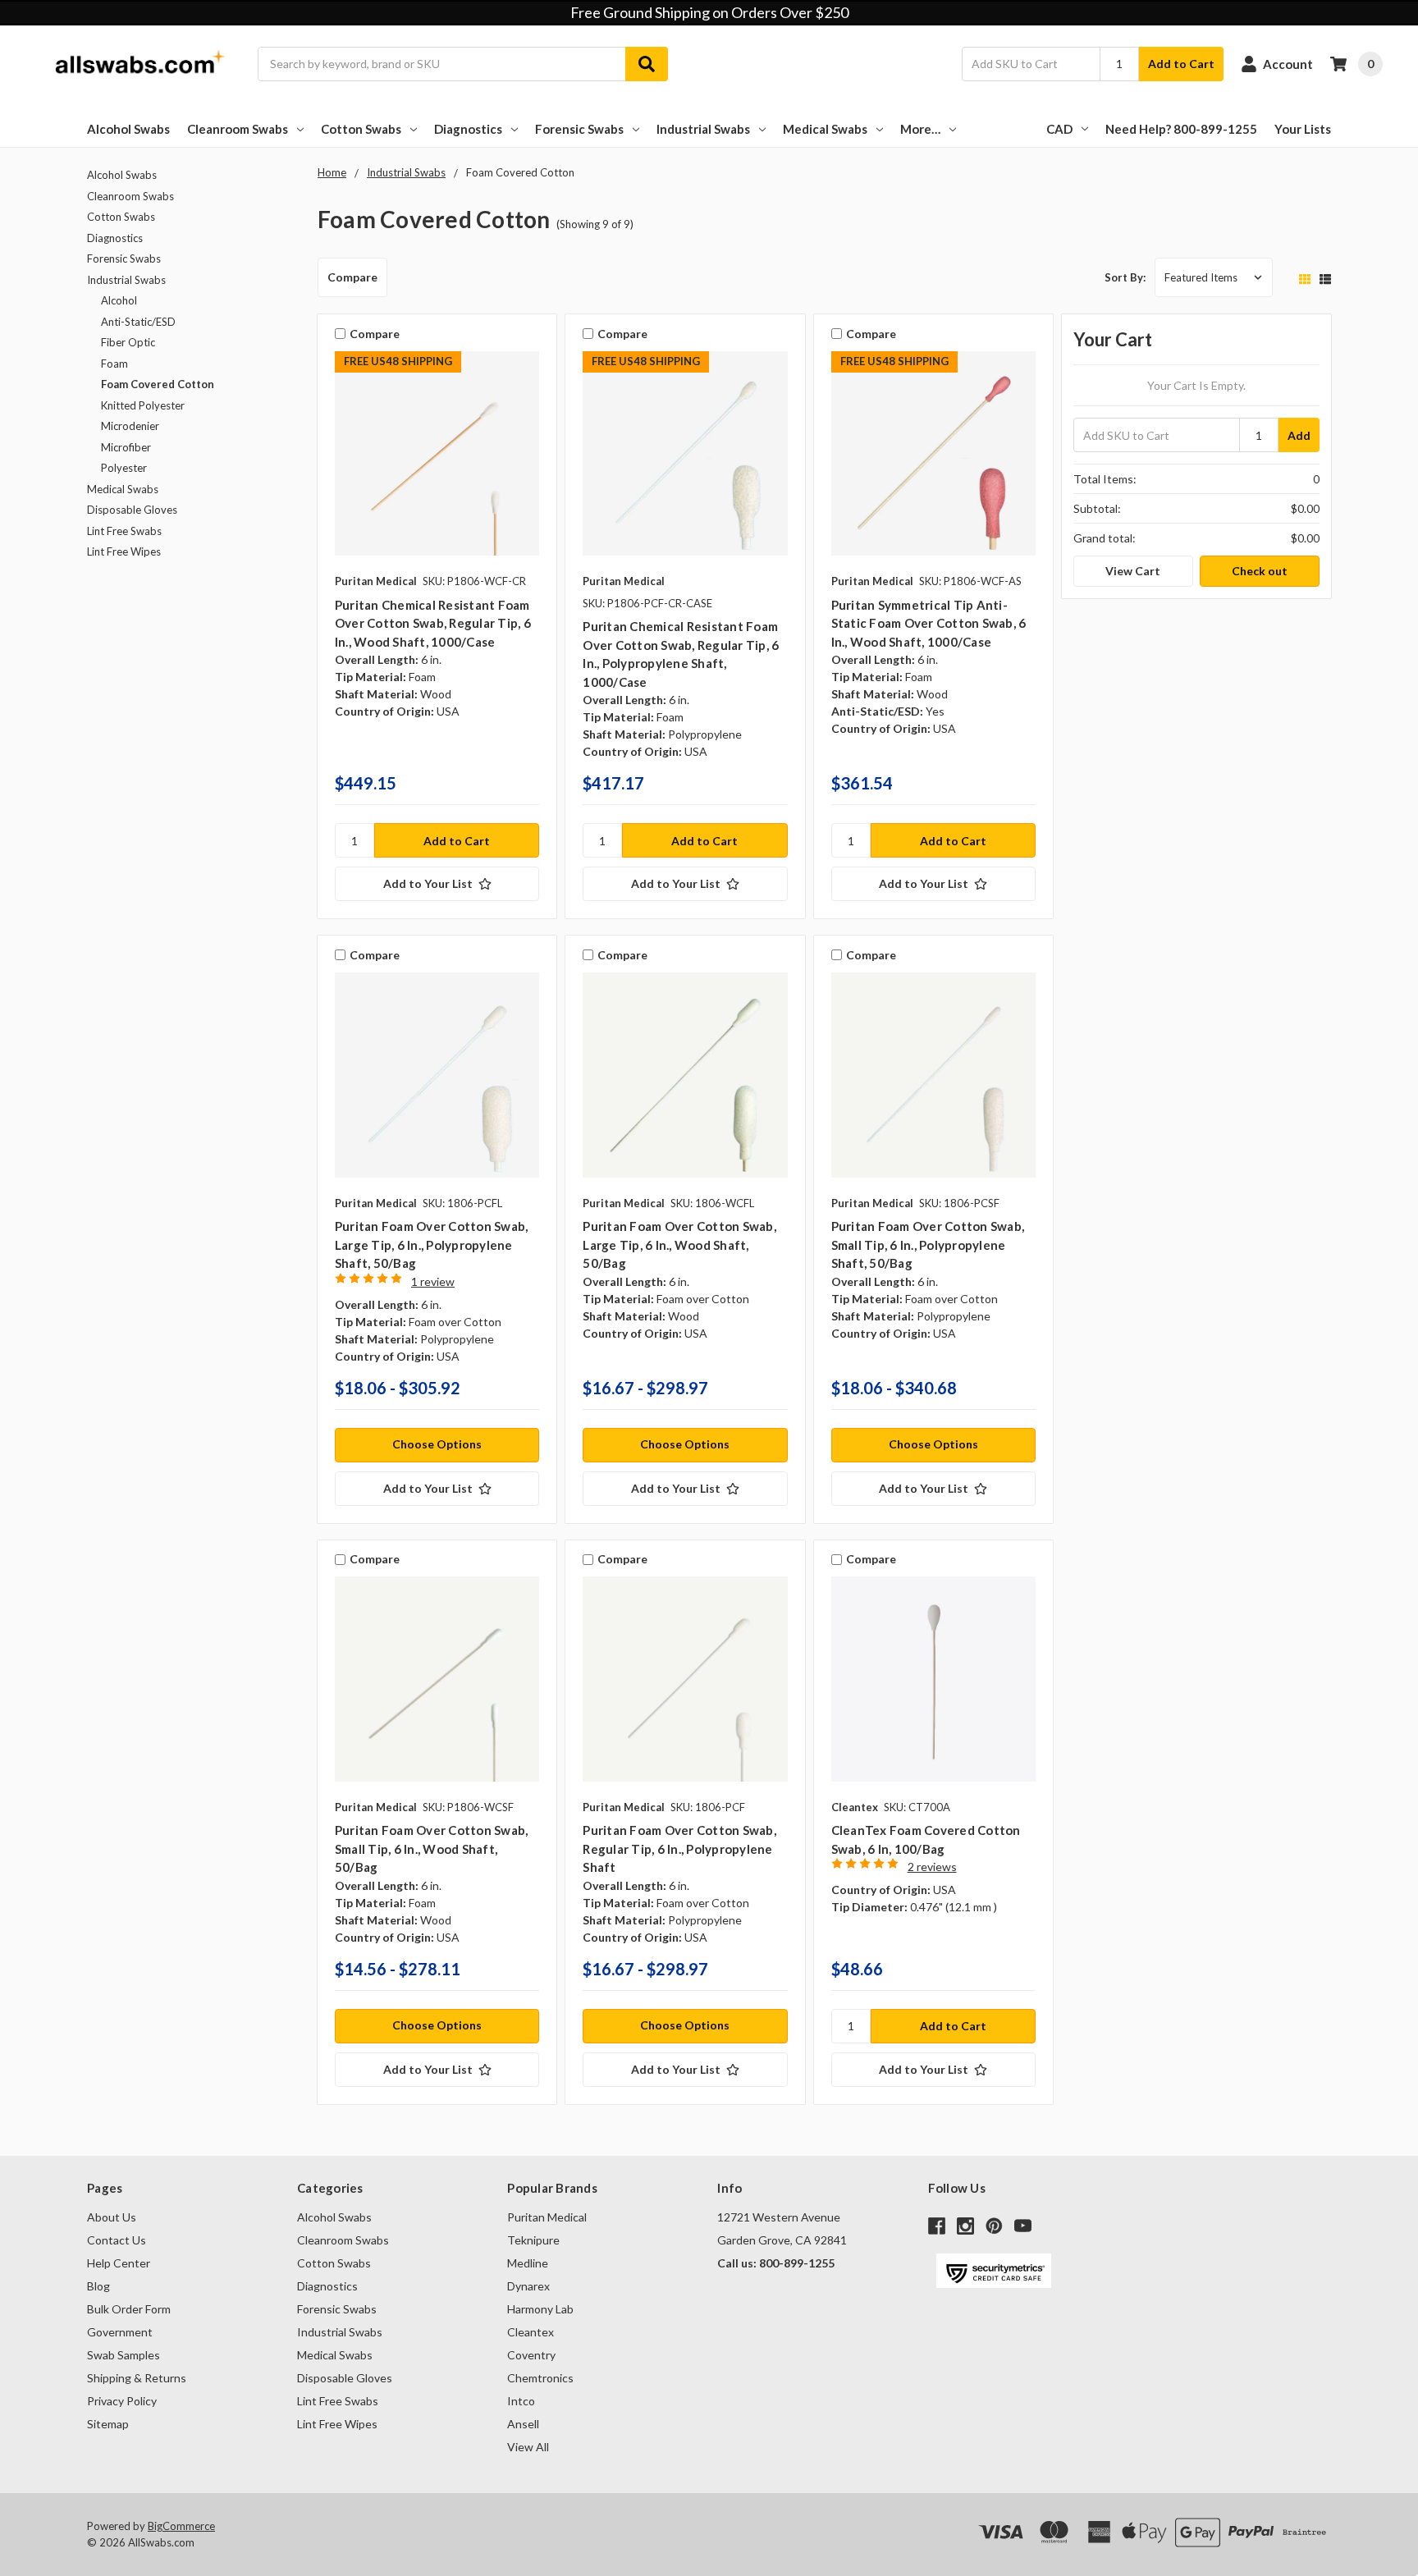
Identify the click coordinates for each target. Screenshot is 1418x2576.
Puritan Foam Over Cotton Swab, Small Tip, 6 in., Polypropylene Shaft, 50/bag (928, 1245)
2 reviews (932, 1867)
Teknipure (533, 2240)
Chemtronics (540, 2378)
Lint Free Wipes (124, 551)
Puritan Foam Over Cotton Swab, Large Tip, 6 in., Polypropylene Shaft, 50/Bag (432, 1245)
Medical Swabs (825, 129)
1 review (433, 1281)
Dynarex (528, 2286)
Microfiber (126, 447)
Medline (528, 2263)
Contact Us (117, 2240)
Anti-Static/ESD (138, 322)
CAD (1059, 129)
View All (528, 2447)
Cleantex (531, 2332)
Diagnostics (468, 129)
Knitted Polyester (143, 405)
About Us (112, 2217)
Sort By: (1125, 277)
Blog (98, 2286)
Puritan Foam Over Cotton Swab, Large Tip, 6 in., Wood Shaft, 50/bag (679, 1245)
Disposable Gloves (132, 510)
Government (120, 2332)
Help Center (119, 2263)
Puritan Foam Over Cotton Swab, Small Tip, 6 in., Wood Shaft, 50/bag (432, 1848)
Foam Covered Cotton (158, 384)
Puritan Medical (547, 2217)
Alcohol (119, 300)
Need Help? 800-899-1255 (1181, 129)
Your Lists (1303, 129)
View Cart (1133, 571)
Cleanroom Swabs (238, 129)
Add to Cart (1181, 64)
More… (920, 129)
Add (1299, 435)
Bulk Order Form (129, 2309)
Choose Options (437, 1444)
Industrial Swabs (703, 129)
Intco (521, 2401)
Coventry (531, 2355)
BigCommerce (181, 2526)
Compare (352, 277)
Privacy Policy (122, 2401)
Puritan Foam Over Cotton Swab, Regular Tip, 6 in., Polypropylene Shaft (679, 1848)
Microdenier (130, 426)
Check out (1260, 571)
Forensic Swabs (579, 129)
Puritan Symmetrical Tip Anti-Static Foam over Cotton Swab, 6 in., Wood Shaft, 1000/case (929, 623)
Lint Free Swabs (124, 531)
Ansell (523, 2424)
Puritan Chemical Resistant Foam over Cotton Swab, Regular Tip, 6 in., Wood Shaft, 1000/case (433, 623)
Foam (114, 364)
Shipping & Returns (137, 2378)
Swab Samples (124, 2355)
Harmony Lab (540, 2309)
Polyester (124, 468)
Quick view (437, 458)
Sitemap (108, 2424)
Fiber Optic (128, 342)
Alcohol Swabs (128, 129)
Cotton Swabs (361, 129)
